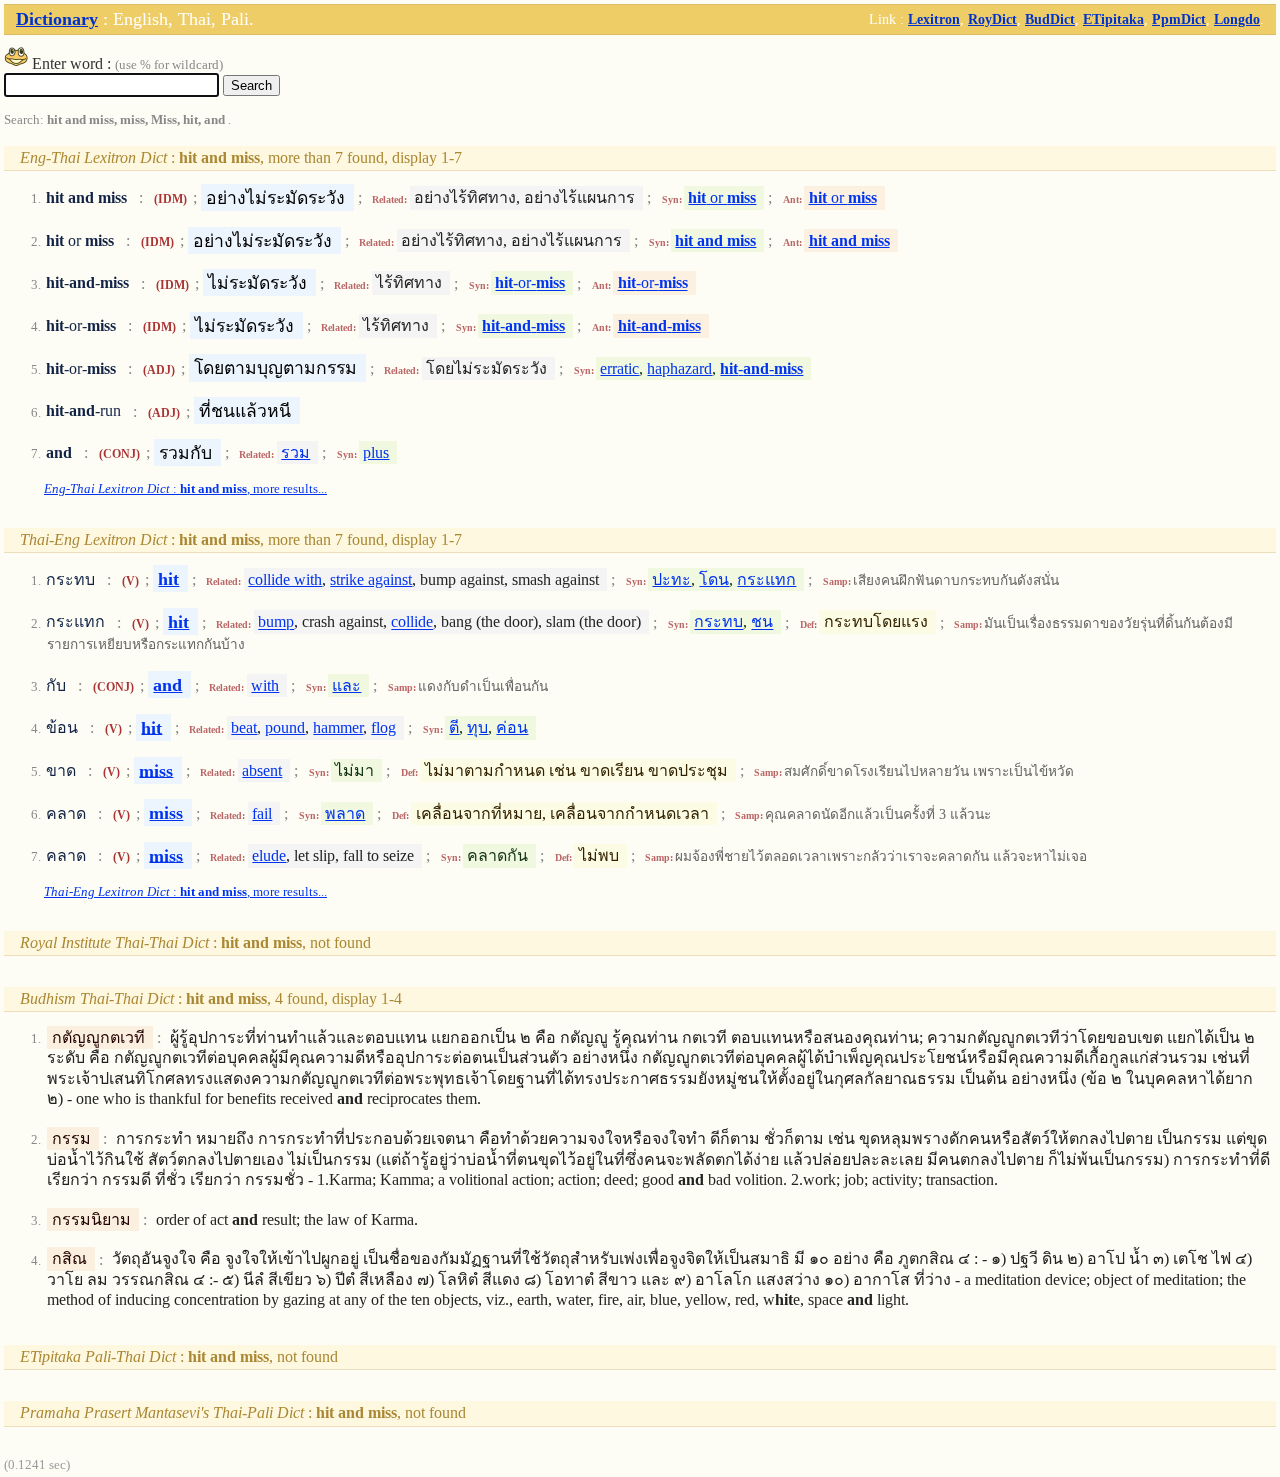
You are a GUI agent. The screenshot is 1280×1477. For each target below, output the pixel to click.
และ (346, 685)
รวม (295, 452)
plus (376, 452)
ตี (454, 727)
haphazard (679, 368)
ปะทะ (671, 579)
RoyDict (992, 19)
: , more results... (185, 489)
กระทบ (718, 622)
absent (262, 770)
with (265, 685)
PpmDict (1179, 19)
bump (276, 622)
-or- (530, 283)
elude (269, 855)
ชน (762, 622)
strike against (371, 579)
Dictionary (57, 19)
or (722, 197)
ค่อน (512, 727)
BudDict (1050, 19)
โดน (714, 579)
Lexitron (934, 19)
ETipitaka (1113, 19)
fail (262, 813)
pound (285, 727)
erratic (619, 368)
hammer (338, 727)
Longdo (1237, 19)
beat (244, 727)
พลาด (345, 813)
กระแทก (766, 579)
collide (412, 622)
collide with (285, 579)
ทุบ (477, 727)
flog (383, 727)
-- (523, 325)
